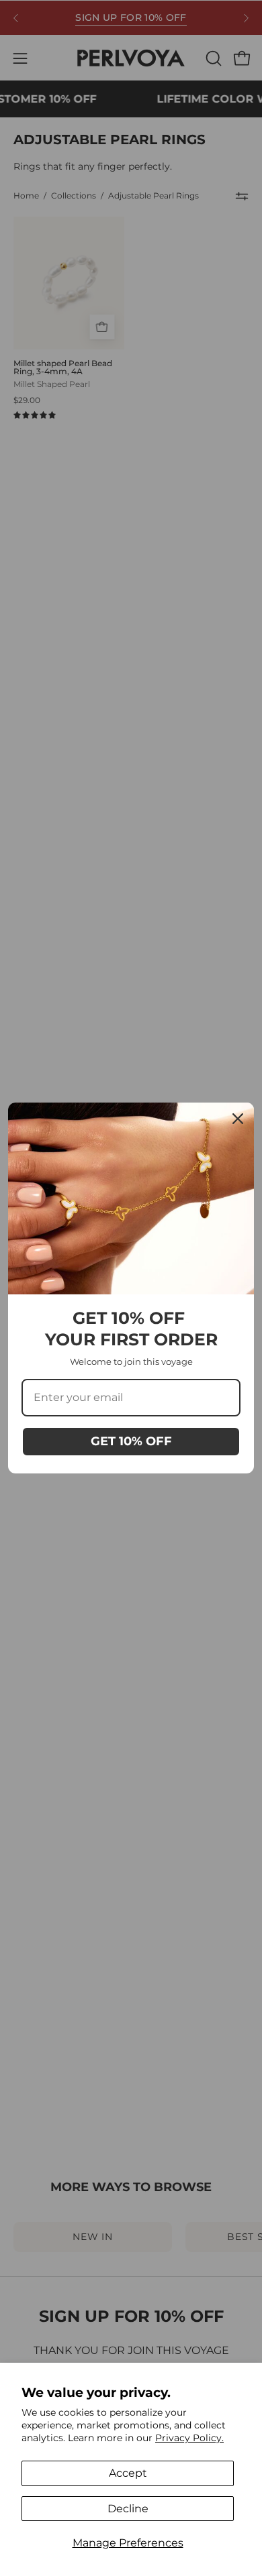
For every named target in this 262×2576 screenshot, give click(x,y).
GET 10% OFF (131, 1441)
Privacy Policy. (189, 2438)
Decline (128, 2509)
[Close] (238, 1119)
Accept (128, 2473)
